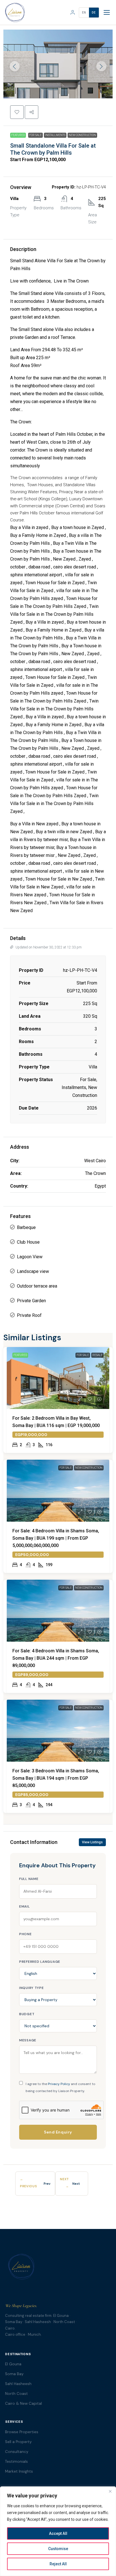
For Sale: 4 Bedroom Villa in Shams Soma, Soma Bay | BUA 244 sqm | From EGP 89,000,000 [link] (56, 1658)
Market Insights (19, 2471)
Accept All (58, 2533)
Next (76, 2184)
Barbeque (26, 1227)
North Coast (16, 2394)
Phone (25, 1934)
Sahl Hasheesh (18, 2384)
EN (84, 13)
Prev (47, 2184)
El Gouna (13, 2364)
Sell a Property (18, 2442)
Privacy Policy (59, 2084)
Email (24, 1906)
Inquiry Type (32, 1988)
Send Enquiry (58, 2132)
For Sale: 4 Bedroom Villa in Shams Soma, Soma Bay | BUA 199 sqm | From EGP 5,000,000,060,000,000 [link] (56, 1538)
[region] (58, 2531)
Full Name (29, 1879)
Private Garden (31, 1301)
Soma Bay (14, 2374)
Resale (97, 1355)
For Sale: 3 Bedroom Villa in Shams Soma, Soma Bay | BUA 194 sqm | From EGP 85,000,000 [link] (56, 1778)
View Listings (92, 1842)
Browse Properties (22, 2432)
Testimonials (16, 2461)
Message (28, 2040)
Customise (58, 2549)
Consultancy (17, 2452)
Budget (27, 2014)
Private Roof (29, 1315)
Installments (55, 135)
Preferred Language (40, 1962)
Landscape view (33, 1271)
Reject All (58, 2564)
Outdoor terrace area (37, 1286)
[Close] (110, 2491)
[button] (17, 112)
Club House (28, 1242)
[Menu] (107, 12)
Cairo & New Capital (24, 2403)
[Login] (73, 12)
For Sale (35, 135)
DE (94, 13)
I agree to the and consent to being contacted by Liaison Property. (60, 2087)
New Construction (82, 135)
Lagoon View (30, 1257)
